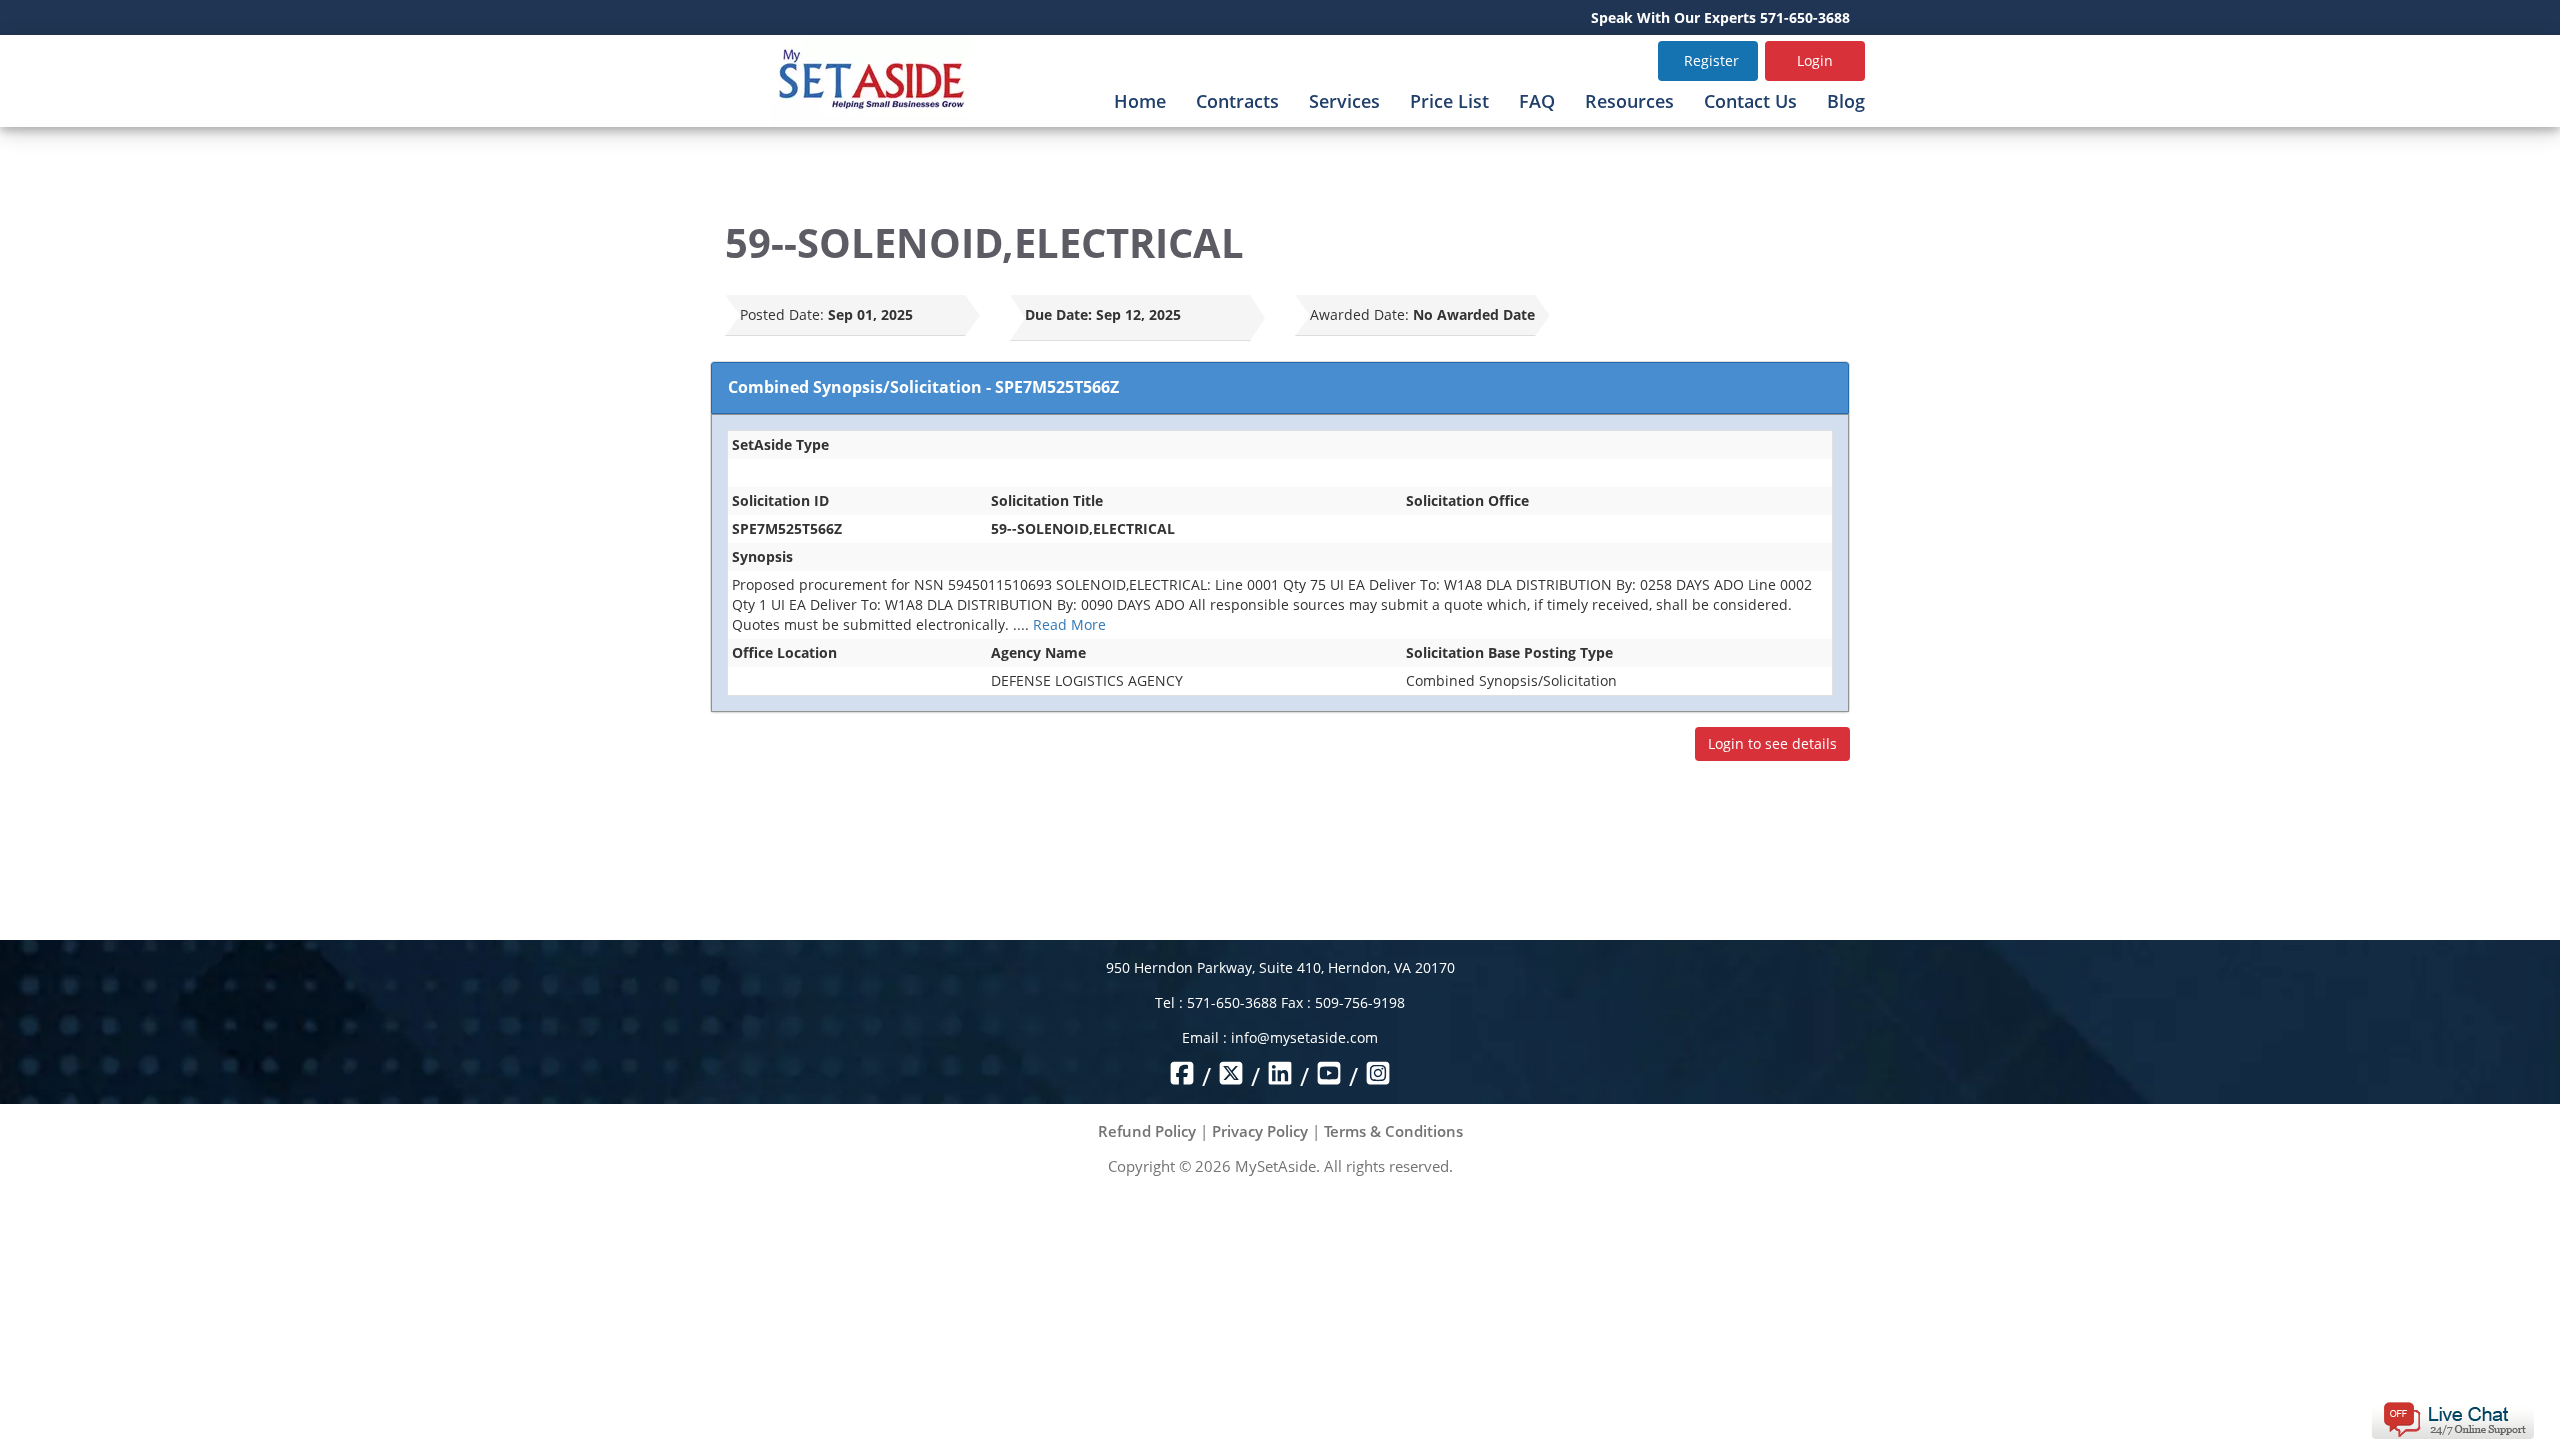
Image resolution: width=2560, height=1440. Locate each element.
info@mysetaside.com (1304, 1037)
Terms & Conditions (1393, 1131)
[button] (2452, 1418)
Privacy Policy (1260, 1131)
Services (1344, 101)
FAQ (1537, 101)
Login (1815, 60)
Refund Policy (1147, 1131)
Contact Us (1750, 101)
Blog (1846, 101)
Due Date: (1058, 314)
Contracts (1237, 101)
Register (1711, 60)
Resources (1629, 101)
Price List (1449, 101)
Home (1140, 101)
